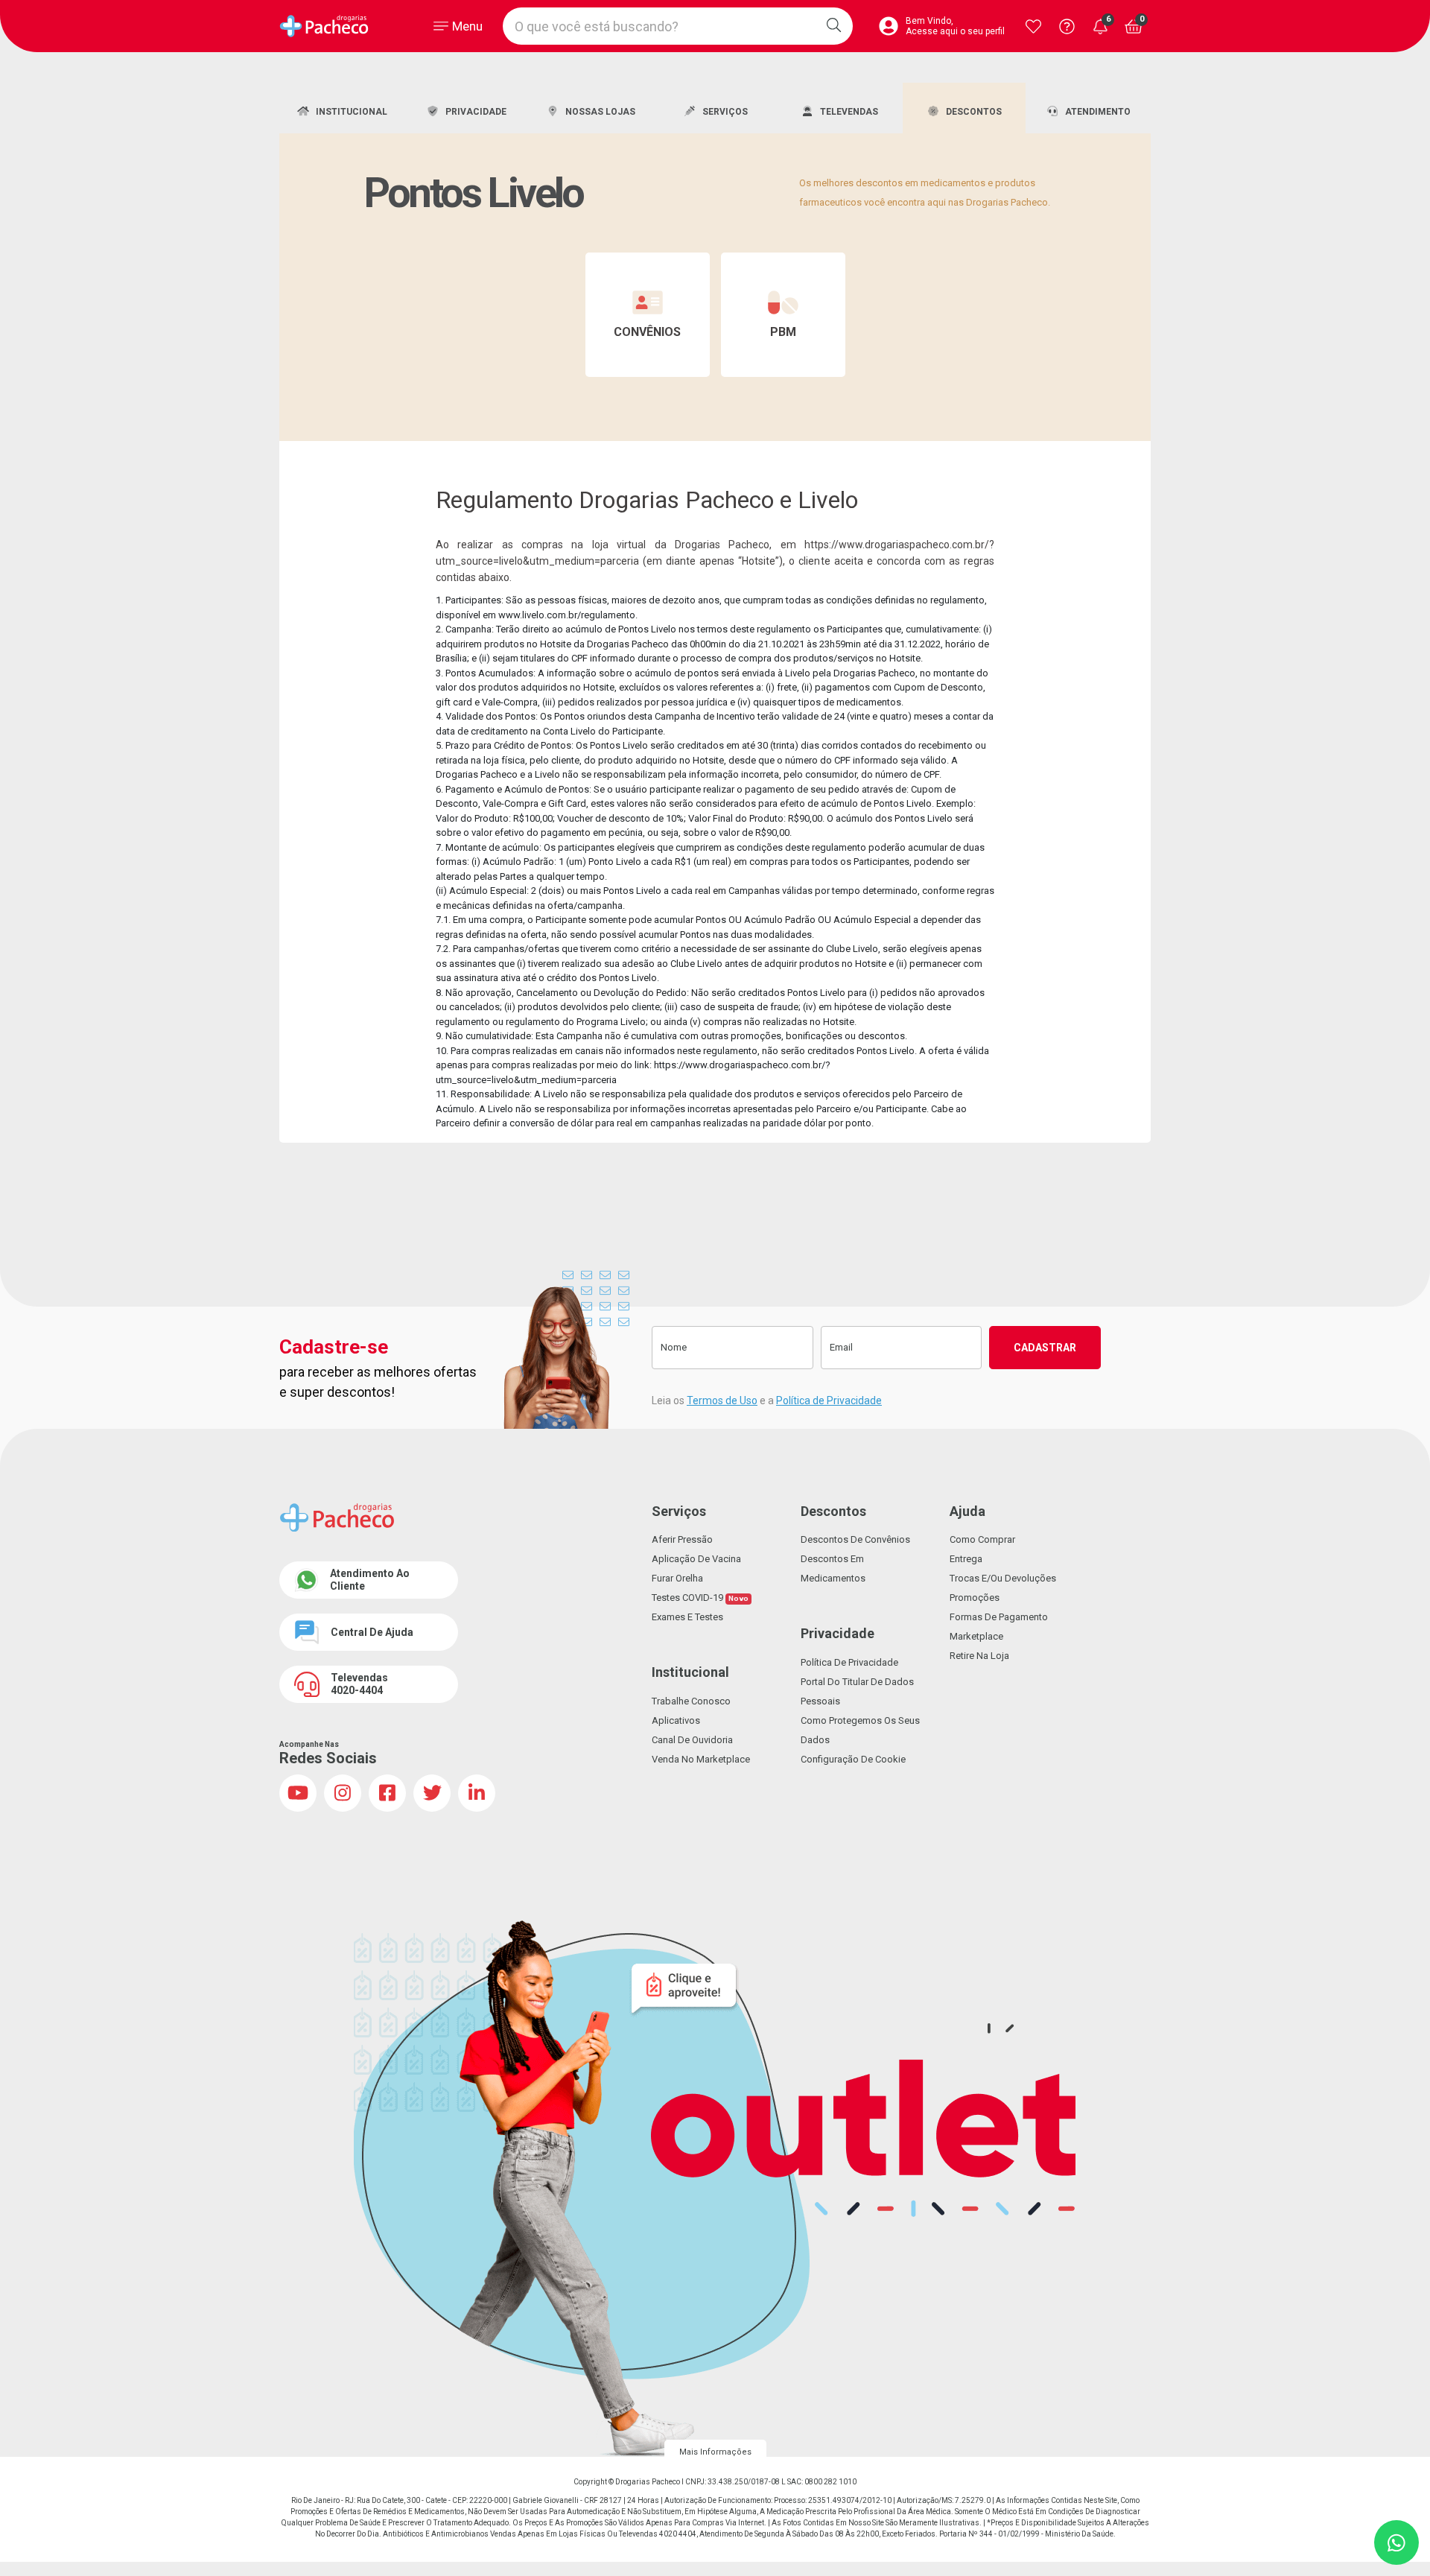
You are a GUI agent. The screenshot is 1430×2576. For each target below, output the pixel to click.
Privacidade (476, 112)
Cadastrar (1045, 1348)
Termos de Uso (722, 1400)
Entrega (966, 1559)
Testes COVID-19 (700, 1598)
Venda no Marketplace (701, 1759)
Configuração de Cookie (853, 1759)
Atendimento (1098, 112)
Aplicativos (676, 1720)
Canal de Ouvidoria (692, 1740)
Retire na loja (979, 1656)
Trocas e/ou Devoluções (1003, 1578)
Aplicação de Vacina (696, 1559)
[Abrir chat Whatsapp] (1396, 2542)
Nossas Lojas (600, 112)
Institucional (352, 112)
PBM (783, 332)
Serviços (725, 112)
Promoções (975, 1598)
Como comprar (982, 1539)
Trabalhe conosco (691, 1701)
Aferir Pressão (682, 1539)
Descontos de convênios (855, 1539)
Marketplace (976, 1636)
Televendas (849, 112)
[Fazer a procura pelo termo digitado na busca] (834, 26)
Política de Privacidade (829, 1400)
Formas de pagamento (999, 1617)
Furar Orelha (677, 1578)
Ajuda (967, 1511)
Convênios (647, 332)
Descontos (974, 112)
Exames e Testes (687, 1617)
